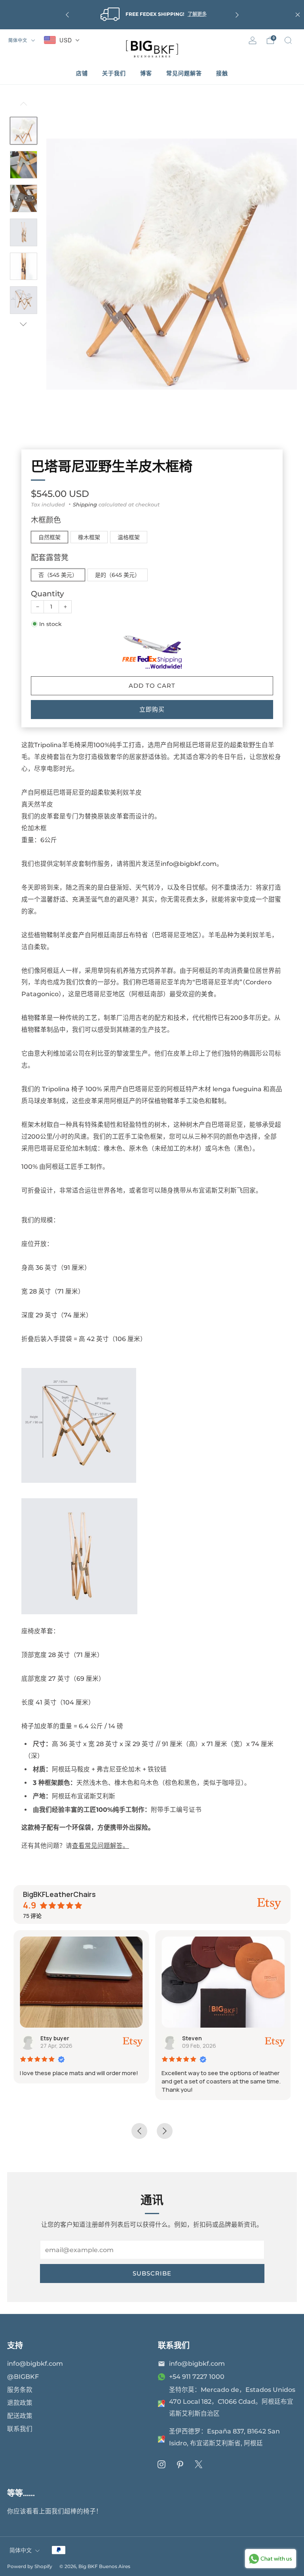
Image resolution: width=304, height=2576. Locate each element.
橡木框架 (89, 537)
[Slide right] (24, 324)
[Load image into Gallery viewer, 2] (24, 165)
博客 (146, 73)
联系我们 (20, 2429)
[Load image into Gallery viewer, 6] (24, 300)
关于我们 (114, 73)
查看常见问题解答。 (101, 1846)
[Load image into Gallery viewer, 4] (24, 232)
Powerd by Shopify (30, 2566)
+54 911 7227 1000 (197, 2377)
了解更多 (197, 14)
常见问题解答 (184, 73)
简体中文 (19, 40)
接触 (222, 73)
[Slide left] (24, 107)
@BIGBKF (23, 2377)
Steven (192, 2038)
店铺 (82, 73)
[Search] (288, 40)
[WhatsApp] (161, 2377)
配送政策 (20, 2416)
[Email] (161, 2364)
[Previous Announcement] (67, 15)
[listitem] (152, 15)
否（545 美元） (58, 575)
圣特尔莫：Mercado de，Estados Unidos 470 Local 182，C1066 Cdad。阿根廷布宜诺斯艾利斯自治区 (232, 2402)
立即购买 (152, 709)
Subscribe (152, 2273)
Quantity (47, 594)
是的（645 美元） (118, 575)
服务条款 (20, 2390)
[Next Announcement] (237, 15)
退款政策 (20, 2403)
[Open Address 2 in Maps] (161, 2439)
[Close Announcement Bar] (298, 15)
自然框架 (49, 537)
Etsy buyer (55, 2038)
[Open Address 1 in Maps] (161, 2403)
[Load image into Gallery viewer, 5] (24, 266)
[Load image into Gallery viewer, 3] (24, 198)
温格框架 (129, 537)
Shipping (85, 504)
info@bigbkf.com (35, 2364)
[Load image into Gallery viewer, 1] (24, 131)
